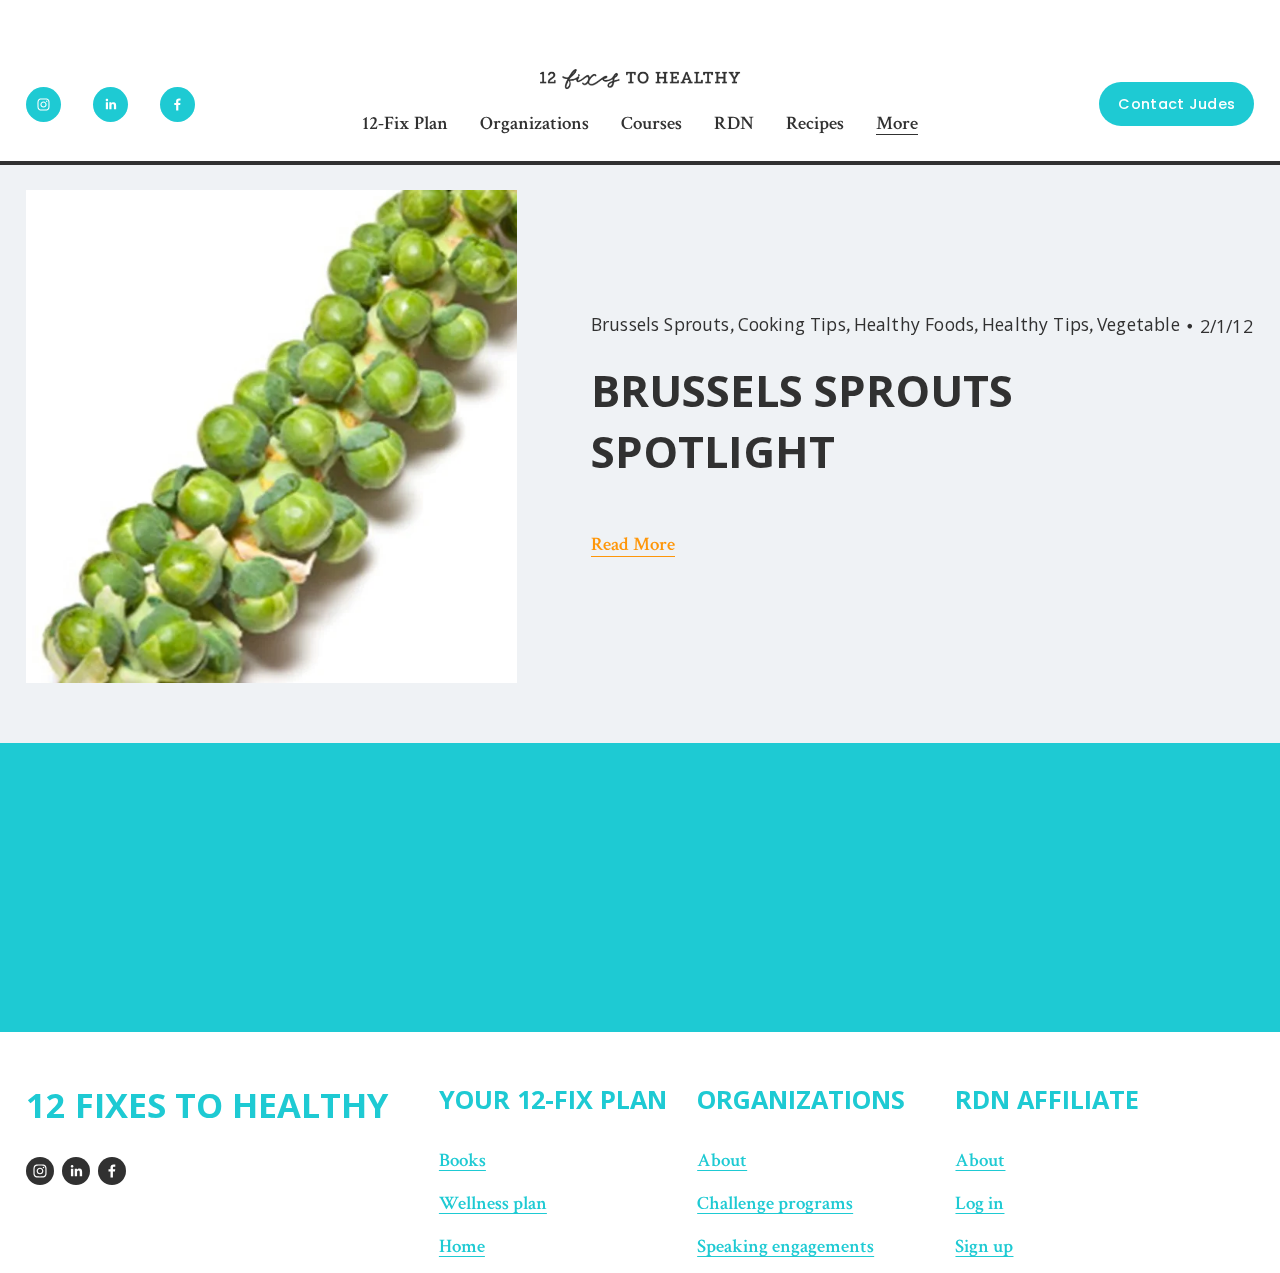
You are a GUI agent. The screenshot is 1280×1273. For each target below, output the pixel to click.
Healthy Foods (914, 324)
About (722, 1160)
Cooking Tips (792, 324)
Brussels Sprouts (660, 324)
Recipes (815, 123)
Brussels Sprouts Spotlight (802, 420)
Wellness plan (493, 1203)
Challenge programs (775, 1203)
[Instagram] (43, 104)
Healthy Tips (1035, 324)
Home (462, 1246)
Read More (633, 544)
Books (462, 1160)
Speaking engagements (785, 1246)
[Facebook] (177, 104)
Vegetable (1138, 324)
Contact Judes (1176, 104)
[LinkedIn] (110, 104)
